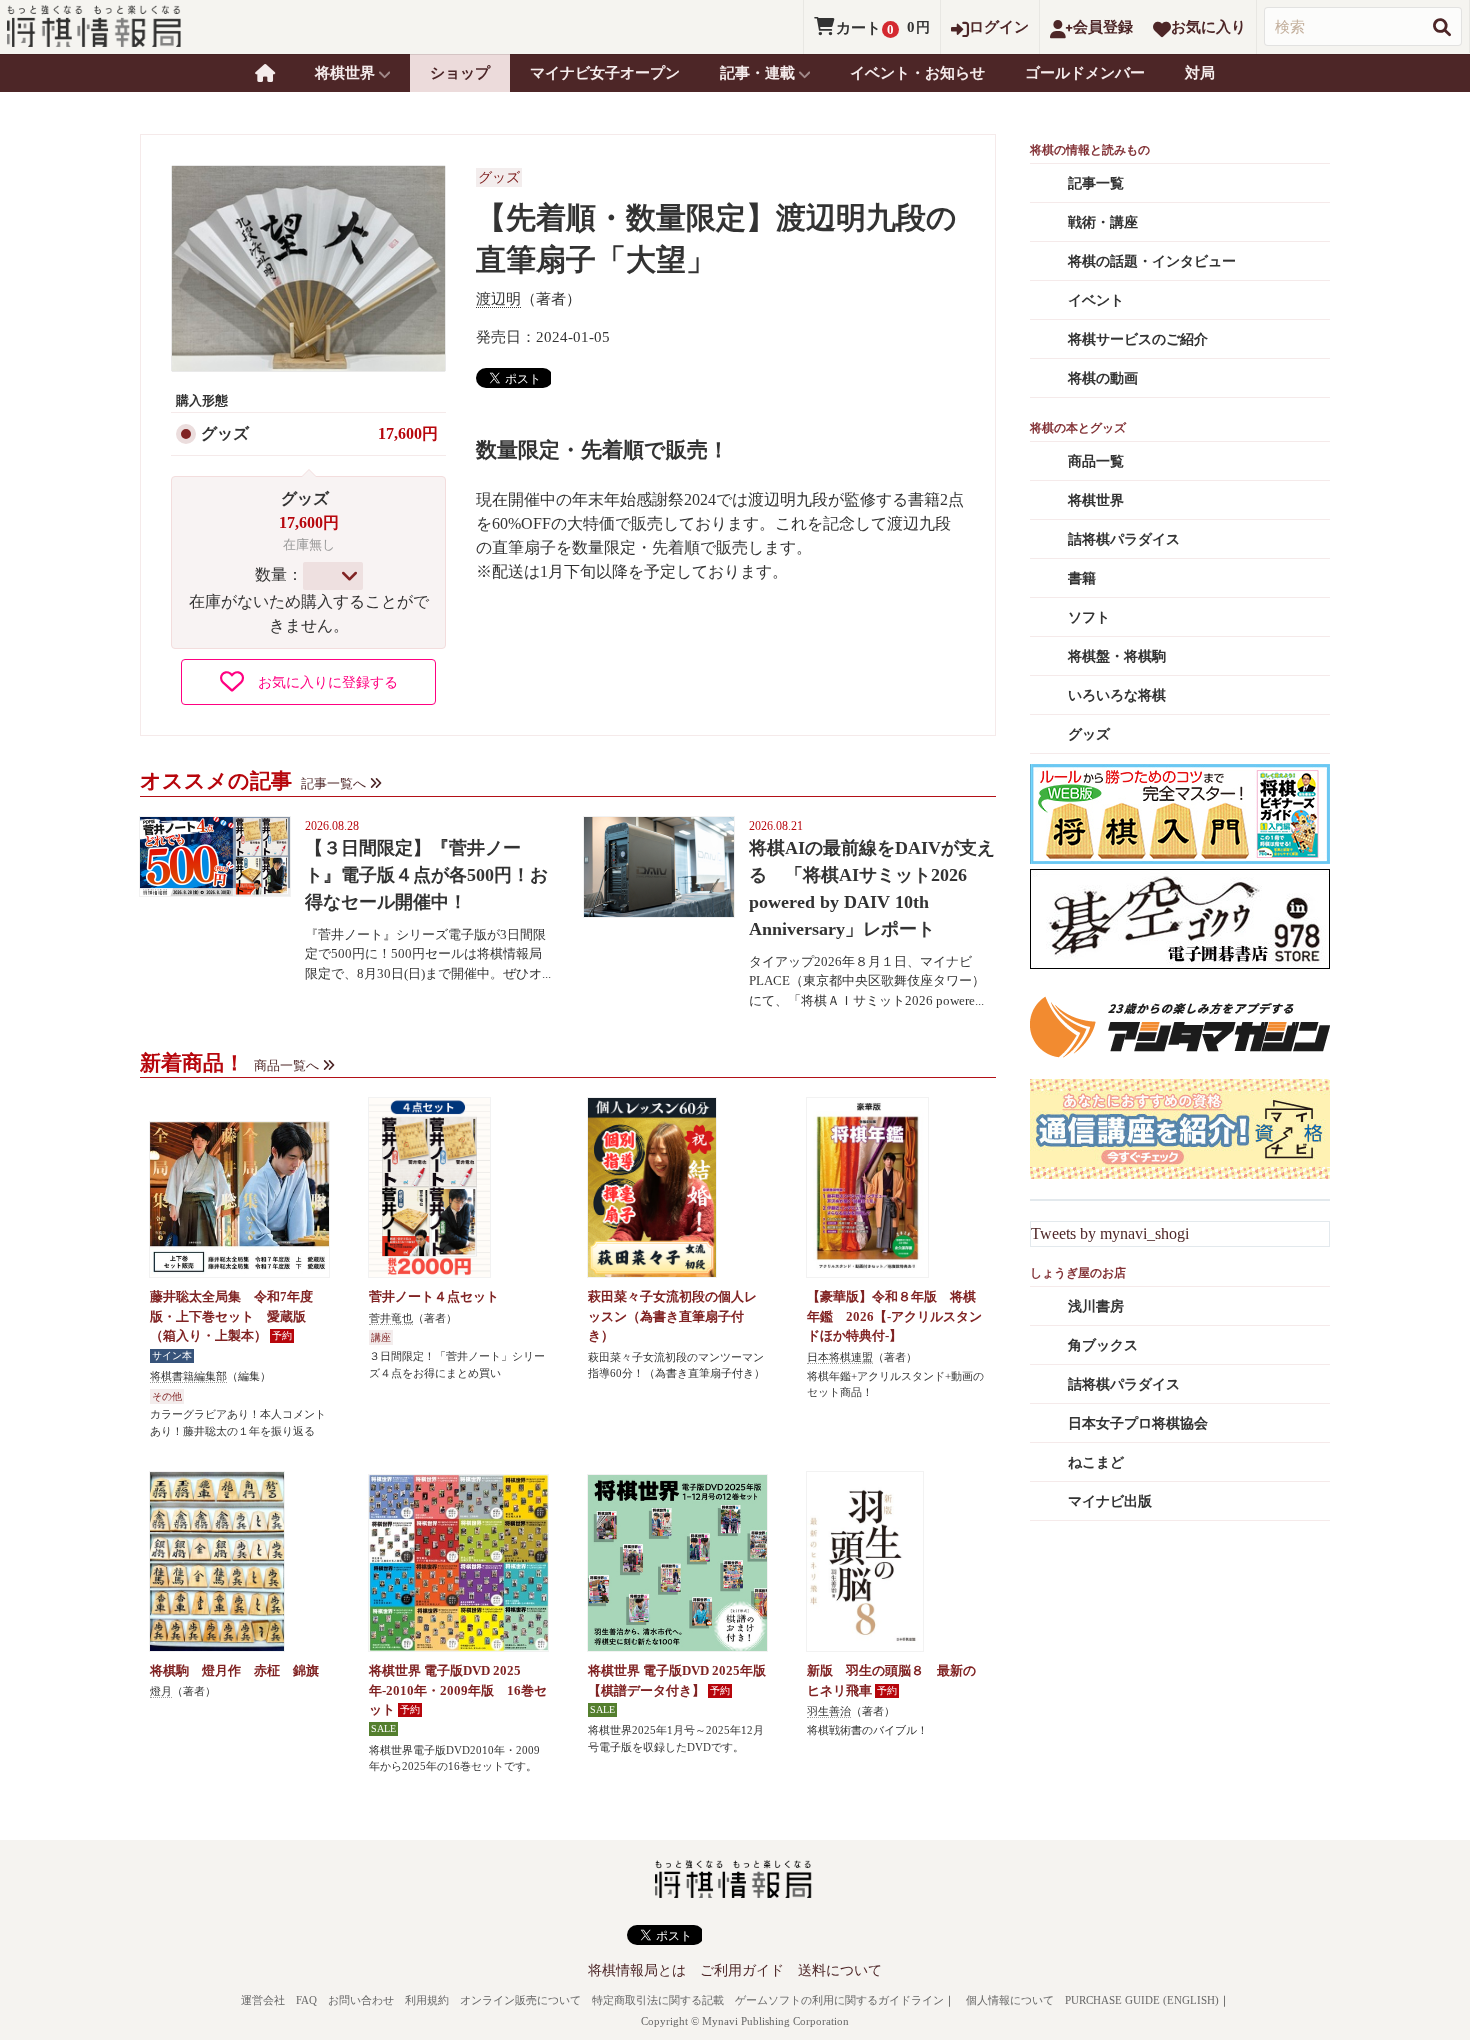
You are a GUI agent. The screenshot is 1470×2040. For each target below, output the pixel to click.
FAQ (306, 2000)
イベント (1096, 300)
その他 (167, 1396)
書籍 (1082, 578)
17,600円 (408, 433)
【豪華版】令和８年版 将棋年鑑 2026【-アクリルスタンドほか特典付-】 (894, 1316)
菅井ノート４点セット (434, 1296)
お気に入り (1208, 27)
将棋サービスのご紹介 (1138, 339)
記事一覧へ (333, 783)
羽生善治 (829, 1711)
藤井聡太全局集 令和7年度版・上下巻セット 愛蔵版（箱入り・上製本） (231, 1316)
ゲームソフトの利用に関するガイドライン (839, 2000)
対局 (1200, 73)
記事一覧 (1096, 183)
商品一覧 (1096, 461)
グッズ (225, 433)
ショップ (460, 73)
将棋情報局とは (637, 1970)
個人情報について (1010, 2000)
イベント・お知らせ (917, 73)
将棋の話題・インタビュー (1152, 261)
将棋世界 (1096, 500)
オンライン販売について (520, 2000)
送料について (840, 1970)
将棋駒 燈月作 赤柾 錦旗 (234, 1670)
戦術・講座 (1103, 222)
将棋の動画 (1103, 378)
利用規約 (427, 2000)
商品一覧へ (286, 1065)
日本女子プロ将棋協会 (1138, 1423)
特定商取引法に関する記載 (658, 2000)
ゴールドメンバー (1085, 73)
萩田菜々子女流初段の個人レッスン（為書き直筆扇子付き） (672, 1316)
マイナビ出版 (1110, 1501)
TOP (265, 73)
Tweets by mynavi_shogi (1110, 1233)
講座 (381, 1337)
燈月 (161, 1691)
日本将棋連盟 (840, 1357)
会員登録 (1103, 27)
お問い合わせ (361, 2000)
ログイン (999, 27)
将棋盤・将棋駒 (1117, 656)
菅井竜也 (391, 1318)
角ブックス (1103, 1345)
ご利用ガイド (742, 1970)
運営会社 (263, 2000)
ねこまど (1096, 1462)
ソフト (1089, 617)
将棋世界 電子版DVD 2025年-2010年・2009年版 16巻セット (458, 1690)
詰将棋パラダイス (1124, 539)
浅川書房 (1096, 1306)
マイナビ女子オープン (605, 73)
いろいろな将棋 (1117, 695)
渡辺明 (498, 299)
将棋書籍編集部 (188, 1376)
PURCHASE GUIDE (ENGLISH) (1142, 2000)
